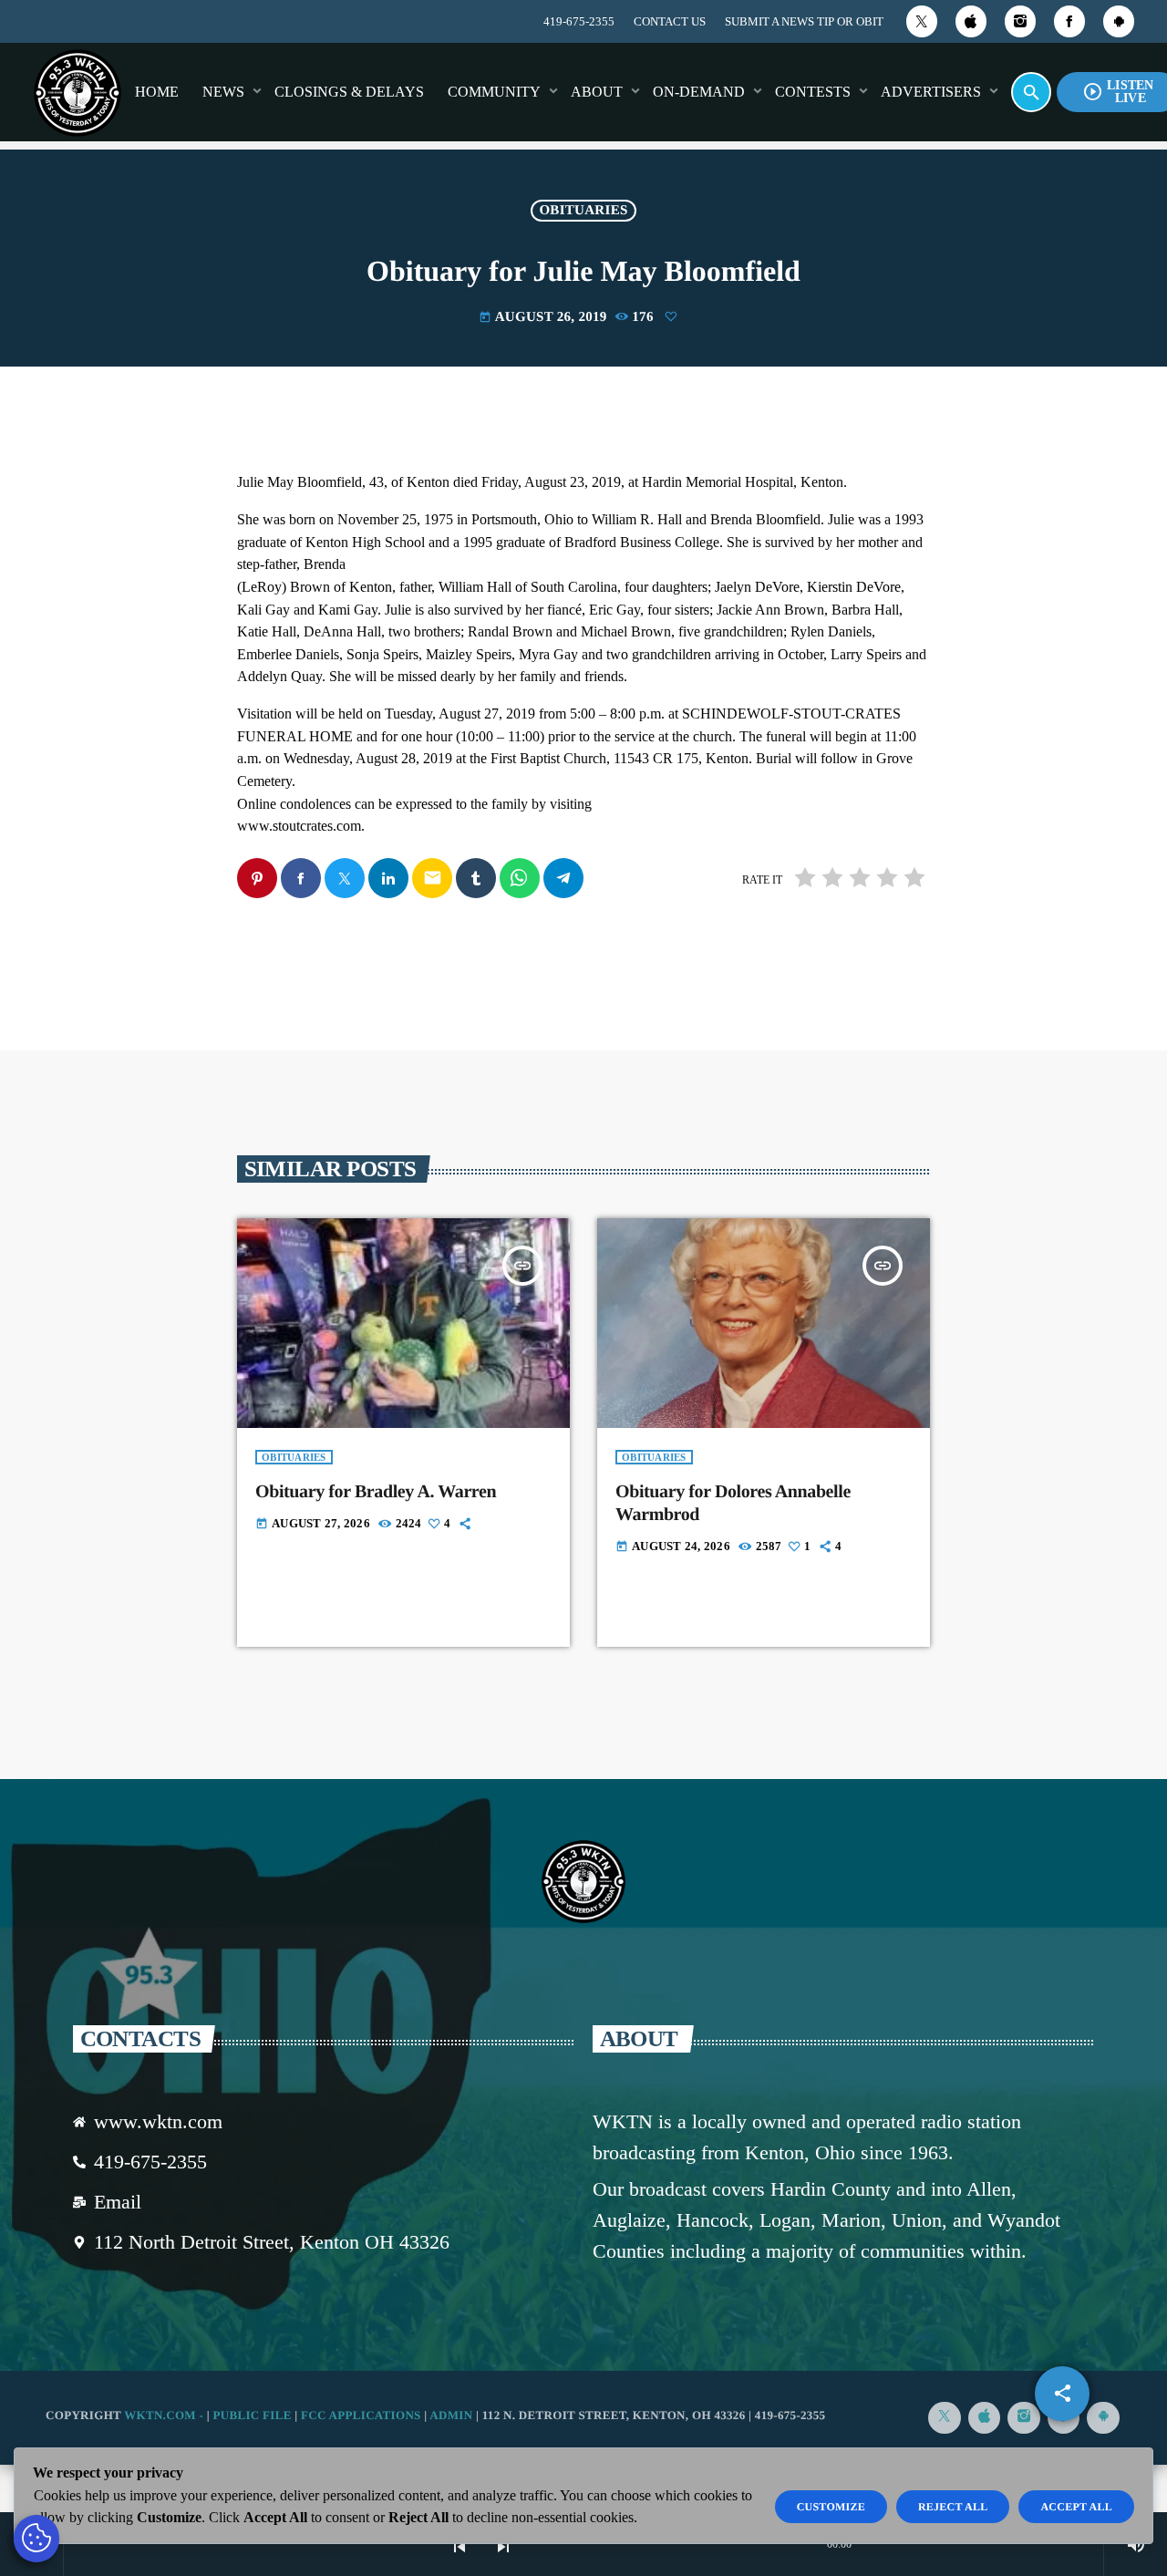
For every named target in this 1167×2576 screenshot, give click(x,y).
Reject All (953, 2507)
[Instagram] (1020, 21)
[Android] (1119, 21)
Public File (252, 2415)
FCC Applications (361, 2415)
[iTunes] (971, 21)
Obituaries (583, 211)
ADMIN (451, 2415)
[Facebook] (1069, 21)
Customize (831, 2507)
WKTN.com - (165, 2415)
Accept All (1076, 2507)
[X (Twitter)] (922, 21)
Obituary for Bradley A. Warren (376, 1492)
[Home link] (77, 92)
